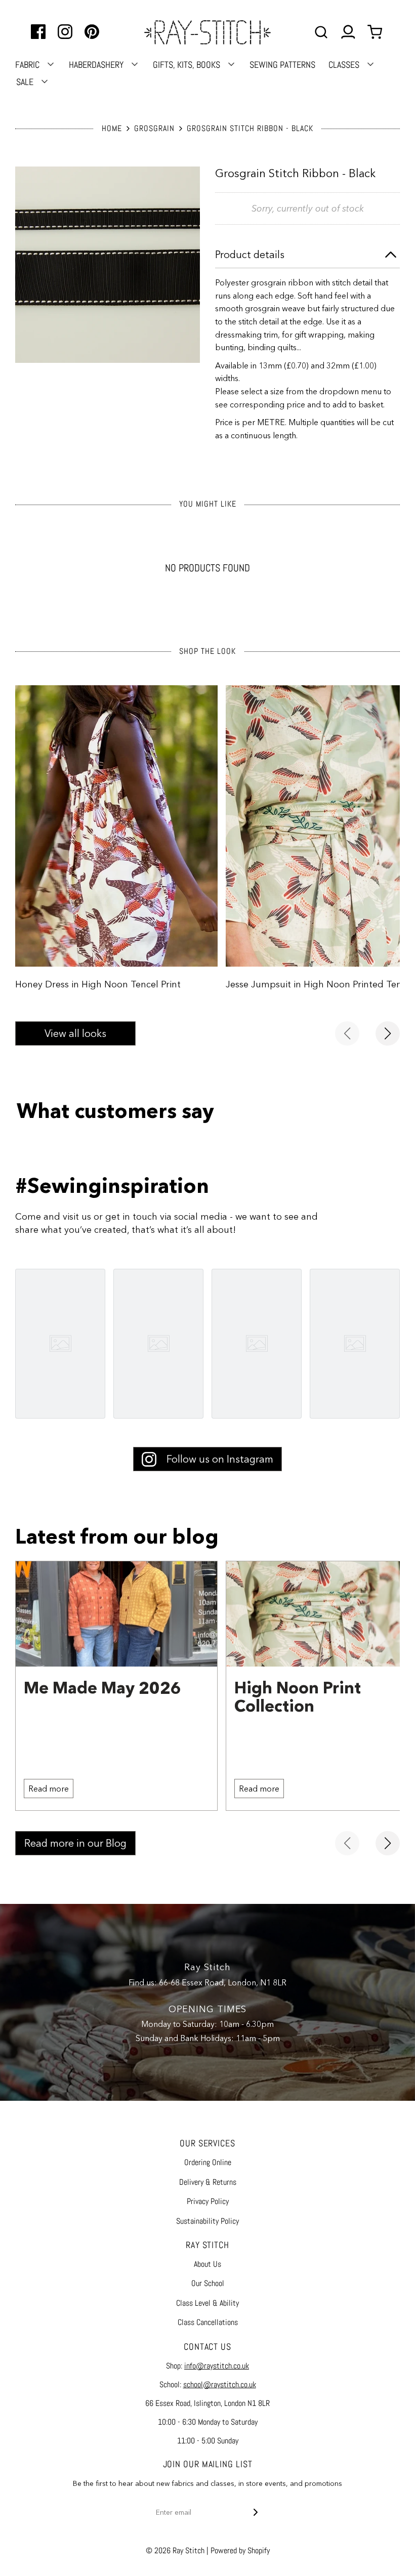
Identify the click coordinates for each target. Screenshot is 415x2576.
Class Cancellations (208, 2322)
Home (112, 128)
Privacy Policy (208, 2201)
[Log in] (348, 32)
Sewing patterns (282, 65)
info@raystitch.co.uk (217, 2366)
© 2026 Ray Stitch (175, 2550)
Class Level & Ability (207, 2303)
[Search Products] (321, 32)
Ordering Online (208, 2162)
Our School (208, 2283)
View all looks (75, 1033)
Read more (49, 1789)
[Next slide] (388, 1033)
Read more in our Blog (75, 1843)
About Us (207, 2264)
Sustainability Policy (207, 2221)
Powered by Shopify (240, 2550)
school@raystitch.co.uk (220, 2384)
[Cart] (376, 32)
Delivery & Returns (208, 2182)
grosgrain (154, 128)
